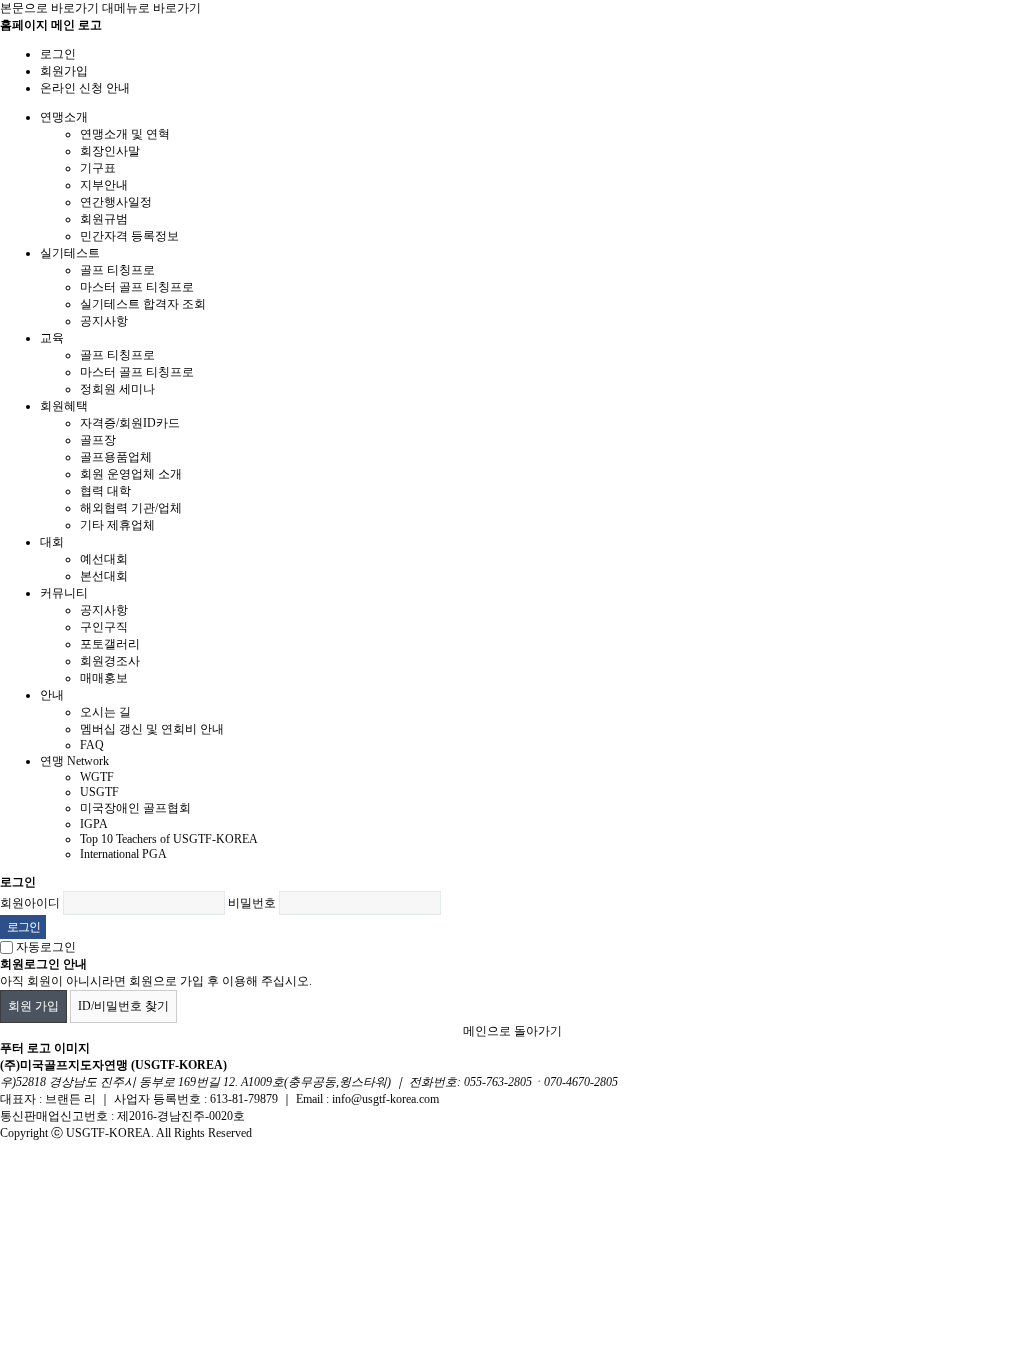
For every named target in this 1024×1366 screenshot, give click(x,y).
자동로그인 (46, 947)
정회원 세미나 (117, 389)
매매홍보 (104, 678)
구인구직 (104, 627)
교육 (52, 338)
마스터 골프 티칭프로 (137, 287)
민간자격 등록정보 (129, 236)
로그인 (58, 54)
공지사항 (104, 321)
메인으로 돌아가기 (512, 1031)
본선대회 (104, 576)
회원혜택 (64, 406)
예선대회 (104, 559)
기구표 (98, 168)
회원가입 (64, 71)
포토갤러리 (110, 644)
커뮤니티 (64, 593)
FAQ (92, 745)
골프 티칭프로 (117, 270)
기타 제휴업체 (117, 525)
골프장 (98, 440)
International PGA (123, 854)
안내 (52, 695)
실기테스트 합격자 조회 (143, 304)
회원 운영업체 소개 (131, 474)
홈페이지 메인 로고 (51, 25)
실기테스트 (70, 253)
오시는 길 (105, 712)
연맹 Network (74, 761)
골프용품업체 (116, 457)
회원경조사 (110, 661)
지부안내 (104, 185)
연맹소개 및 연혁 (125, 134)
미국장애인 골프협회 (135, 808)
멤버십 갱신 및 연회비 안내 (152, 729)
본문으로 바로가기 (49, 8)
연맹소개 (64, 117)
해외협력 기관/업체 (131, 508)
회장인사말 (110, 151)
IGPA (94, 824)
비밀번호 (252, 903)
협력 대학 (105, 491)
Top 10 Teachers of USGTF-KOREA (169, 839)
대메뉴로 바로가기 (151, 8)
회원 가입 (33, 1006)
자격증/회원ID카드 (130, 423)
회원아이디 (30, 903)
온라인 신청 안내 (85, 88)
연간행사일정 (116, 202)
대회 (52, 542)
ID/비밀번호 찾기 (123, 1006)
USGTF (99, 792)
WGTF (97, 777)
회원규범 (104, 219)
